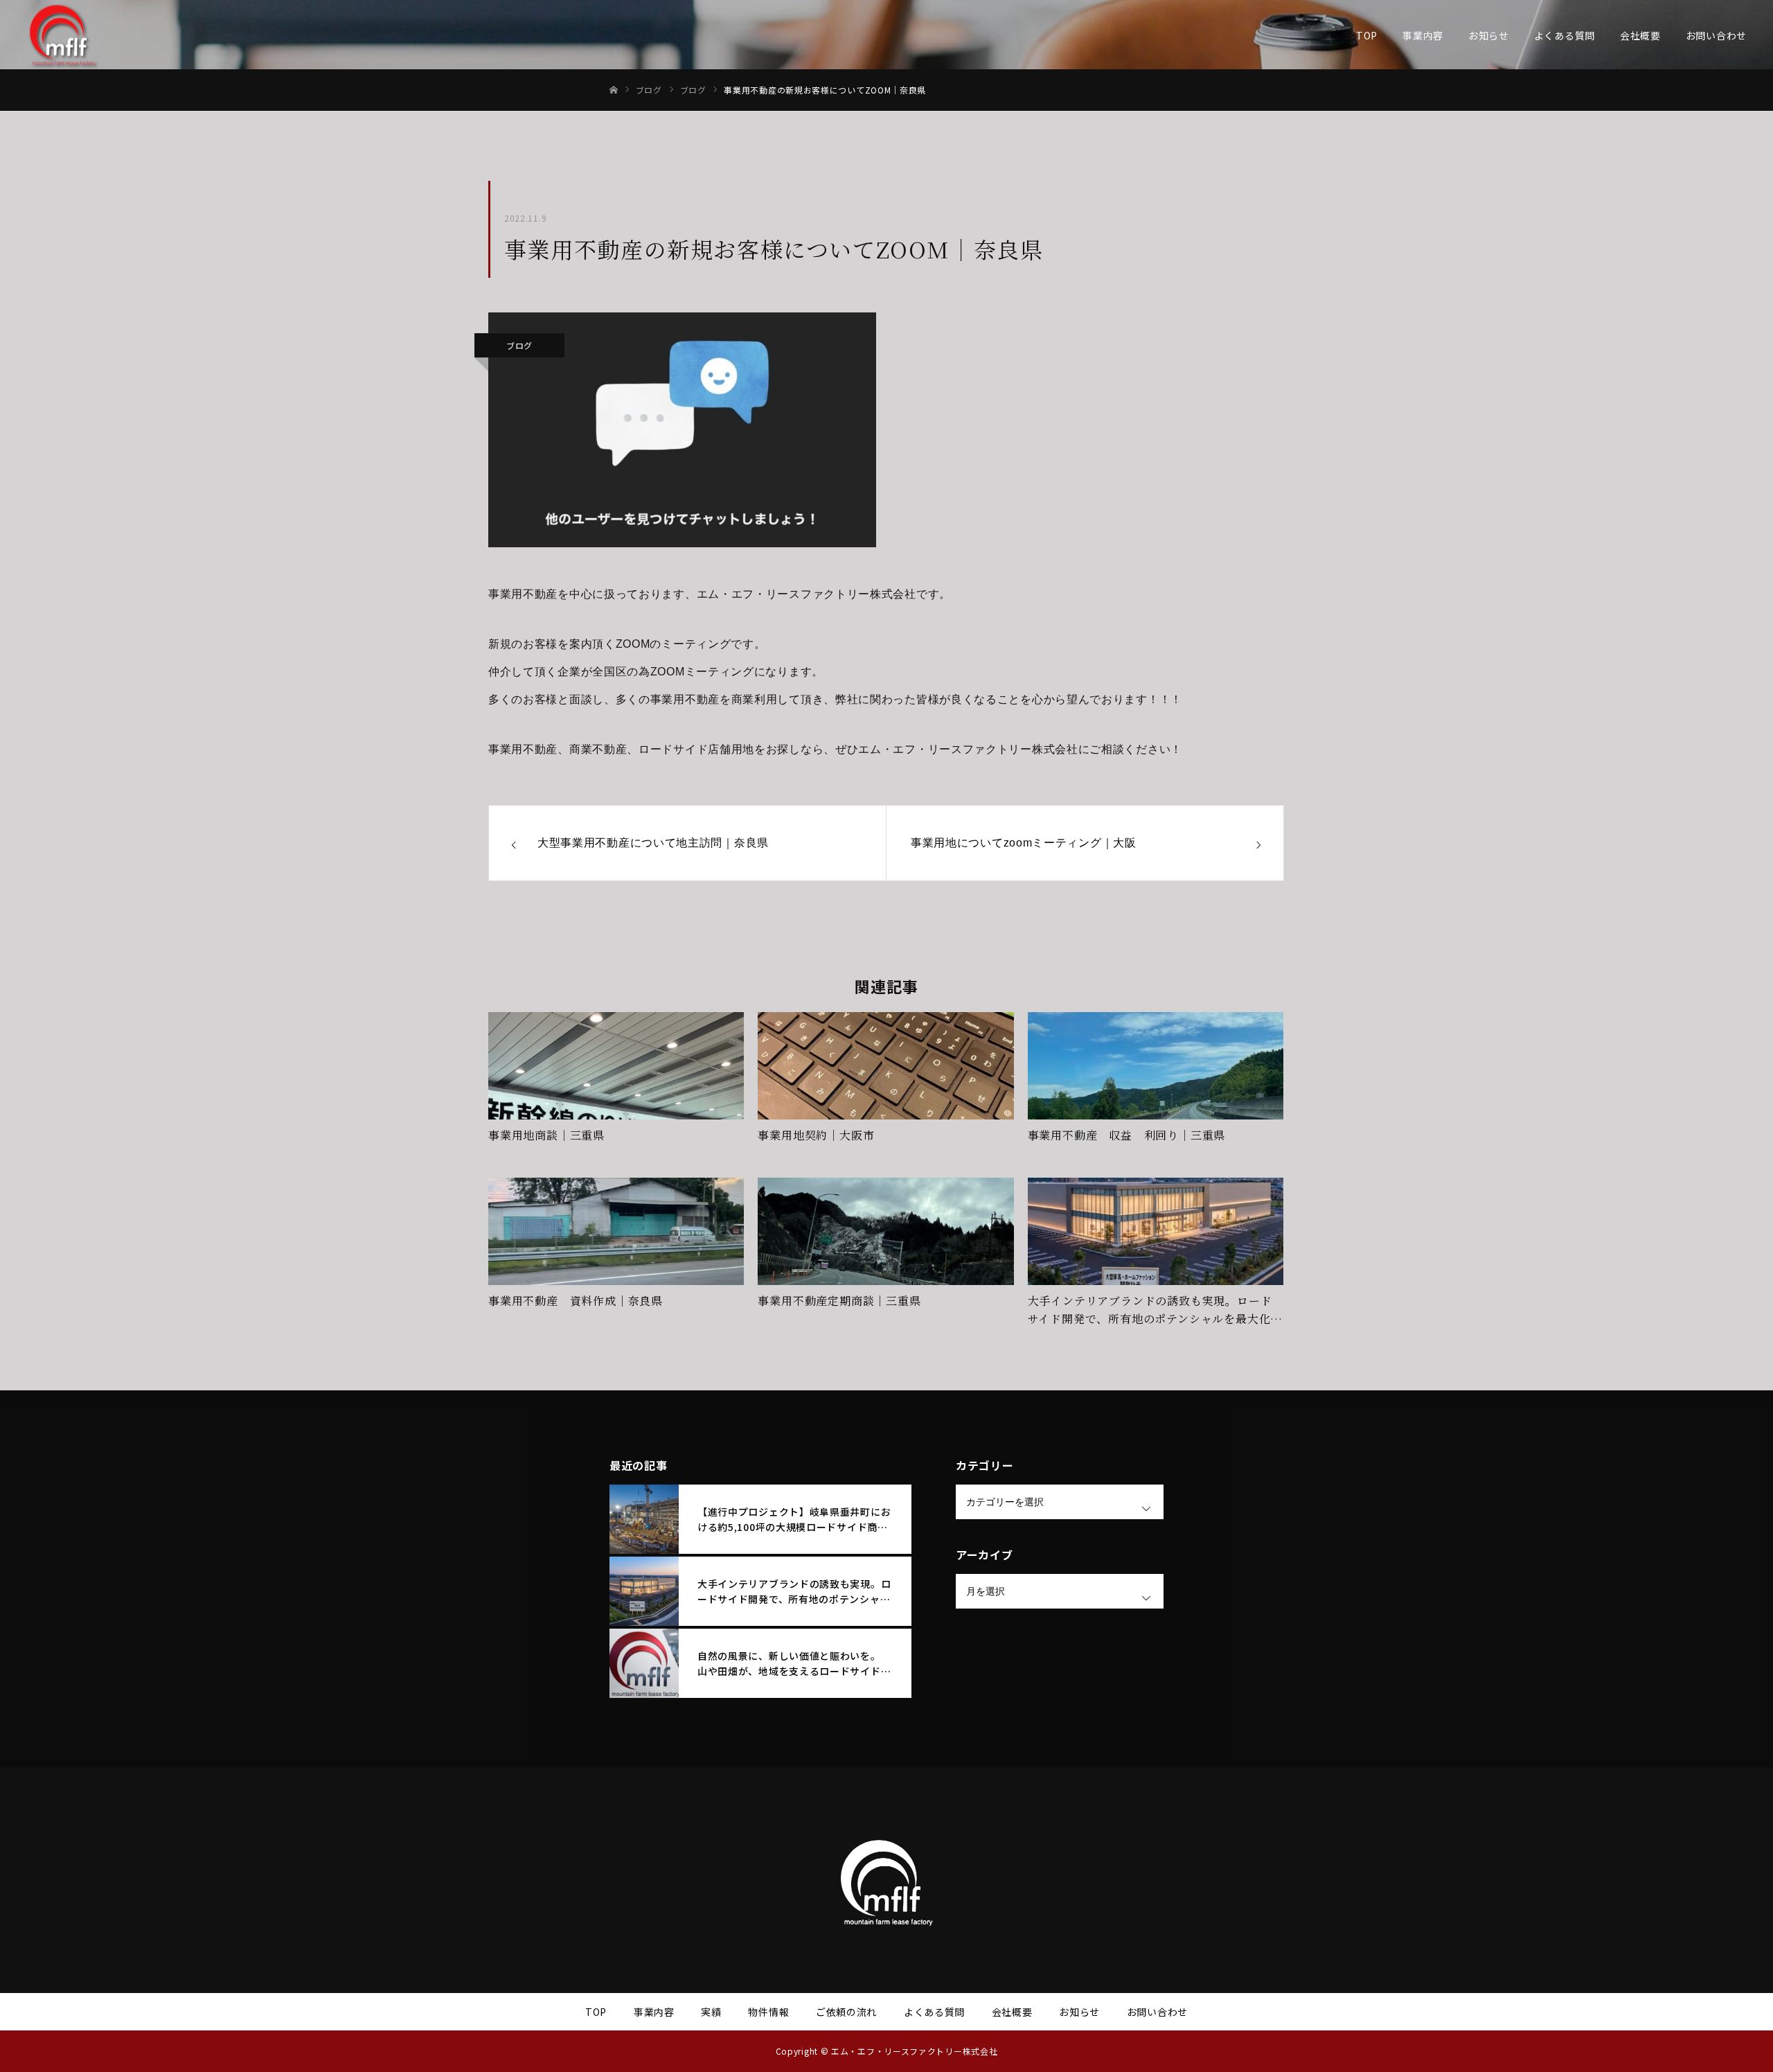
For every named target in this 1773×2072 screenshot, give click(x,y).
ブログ (519, 345)
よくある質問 (1565, 35)
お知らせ (1489, 35)
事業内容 (1423, 35)
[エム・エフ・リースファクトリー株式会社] (62, 35)
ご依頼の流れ (846, 2012)
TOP (1367, 35)
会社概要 (1640, 35)
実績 (711, 2012)
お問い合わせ (1716, 35)
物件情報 (768, 2012)
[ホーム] (614, 90)
